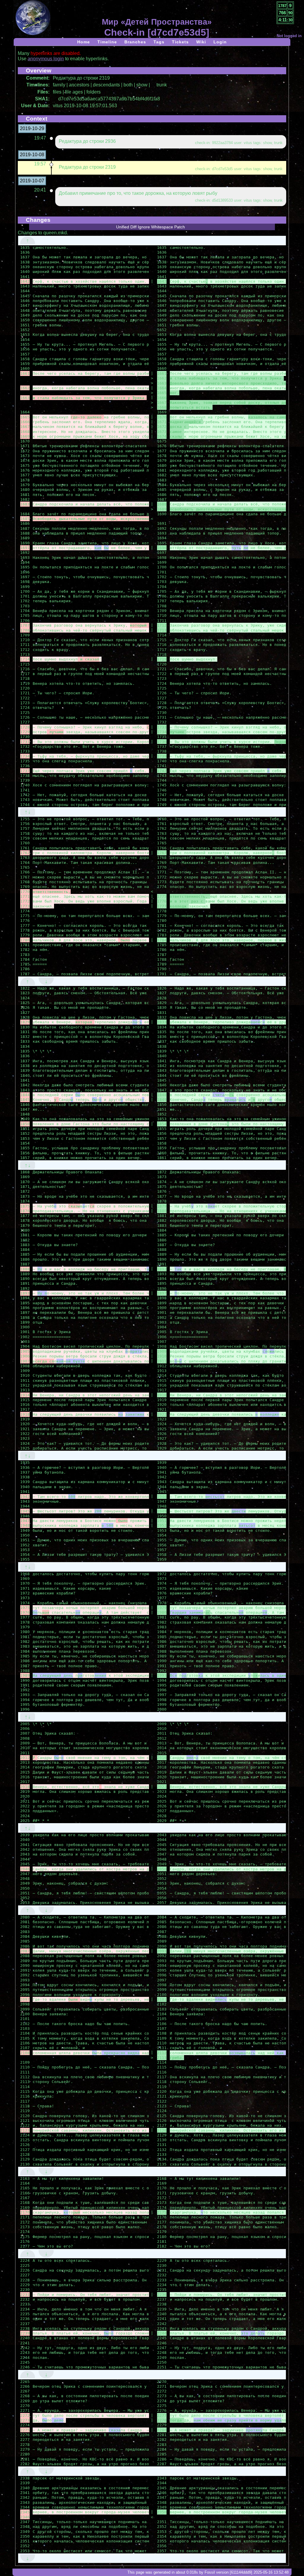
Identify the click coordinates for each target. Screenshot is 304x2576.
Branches (135, 42)
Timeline (107, 42)
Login (220, 42)
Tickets (180, 42)
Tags (159, 42)
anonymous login (46, 59)
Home (84, 42)
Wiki (201, 42)
